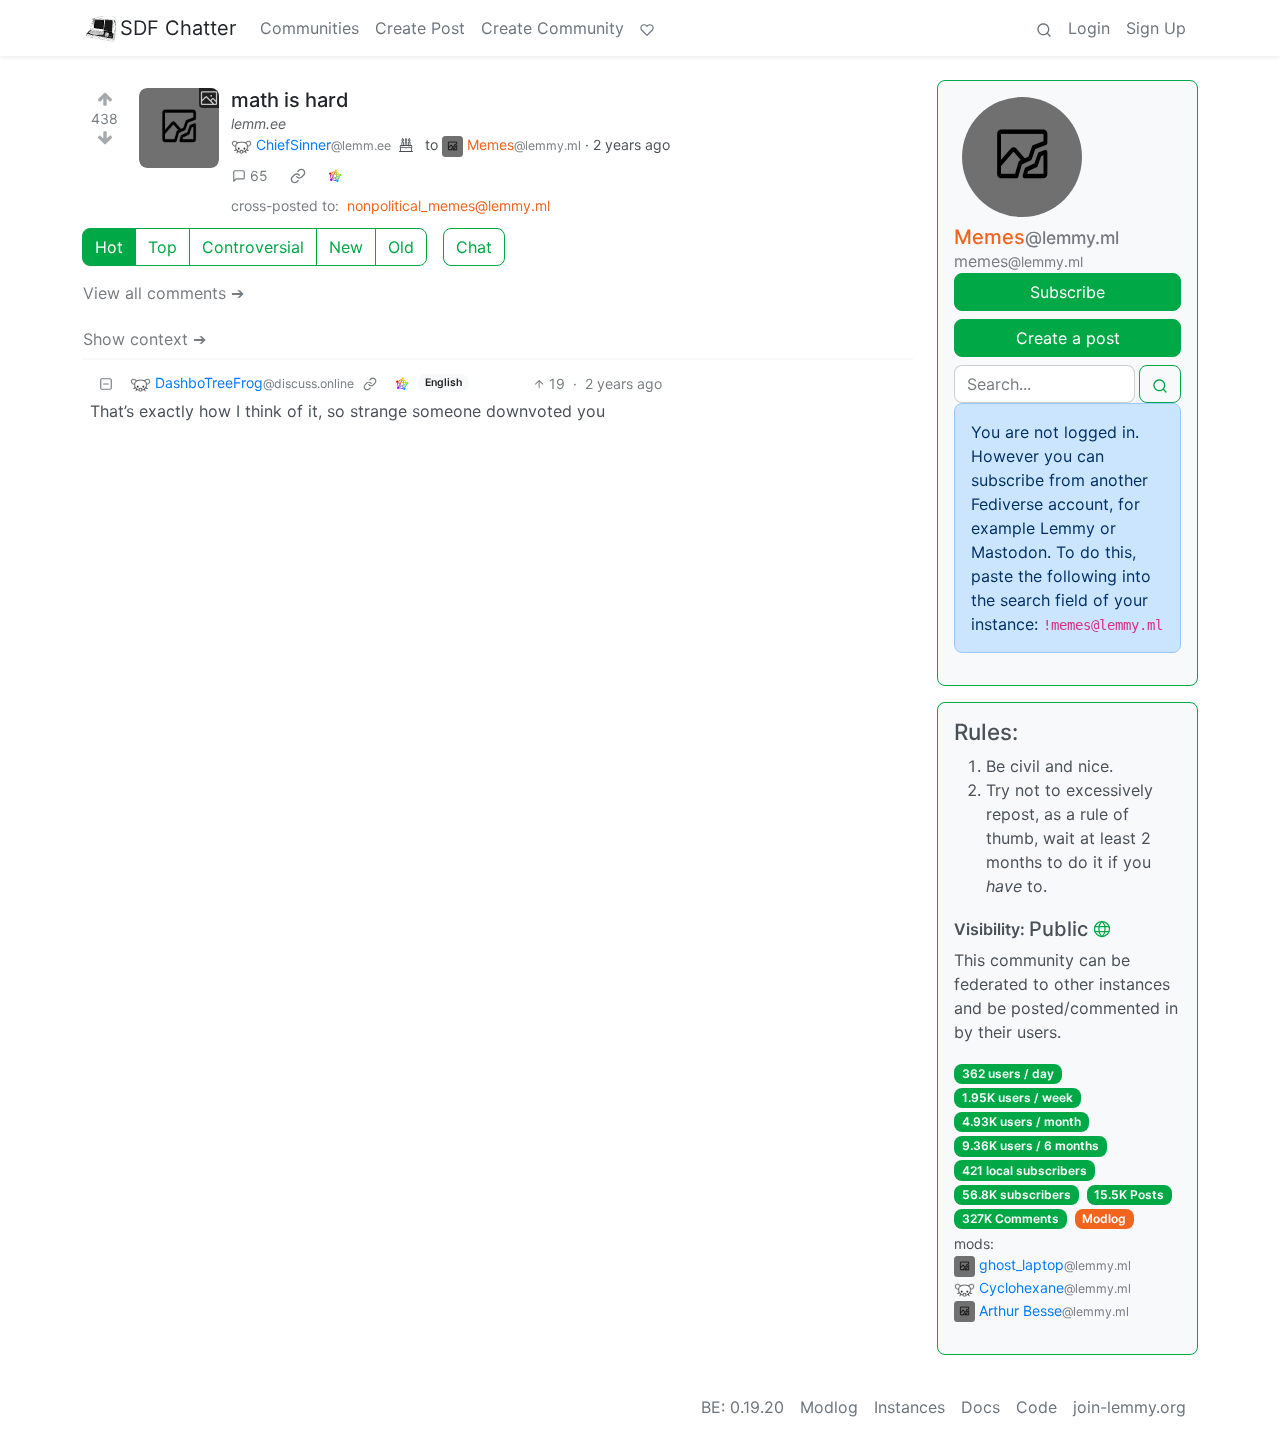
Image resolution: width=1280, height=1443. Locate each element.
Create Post (420, 28)
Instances (909, 1407)
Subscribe (1067, 292)
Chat (474, 247)
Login (1089, 28)
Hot (109, 247)
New (346, 247)
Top (162, 247)
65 (259, 175)
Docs (980, 1407)
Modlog (1104, 1218)
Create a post (1068, 338)
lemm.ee (258, 123)
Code (1036, 1407)
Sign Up (1156, 28)
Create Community (552, 28)
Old (401, 247)
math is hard (290, 100)
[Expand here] (179, 128)
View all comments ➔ (163, 293)
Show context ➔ (144, 339)
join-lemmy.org (1129, 1407)
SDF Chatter (178, 28)
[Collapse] (106, 383)
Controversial (253, 247)
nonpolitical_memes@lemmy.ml (448, 205)
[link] (298, 176)
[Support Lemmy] (647, 28)
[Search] (1044, 28)
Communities (309, 28)
